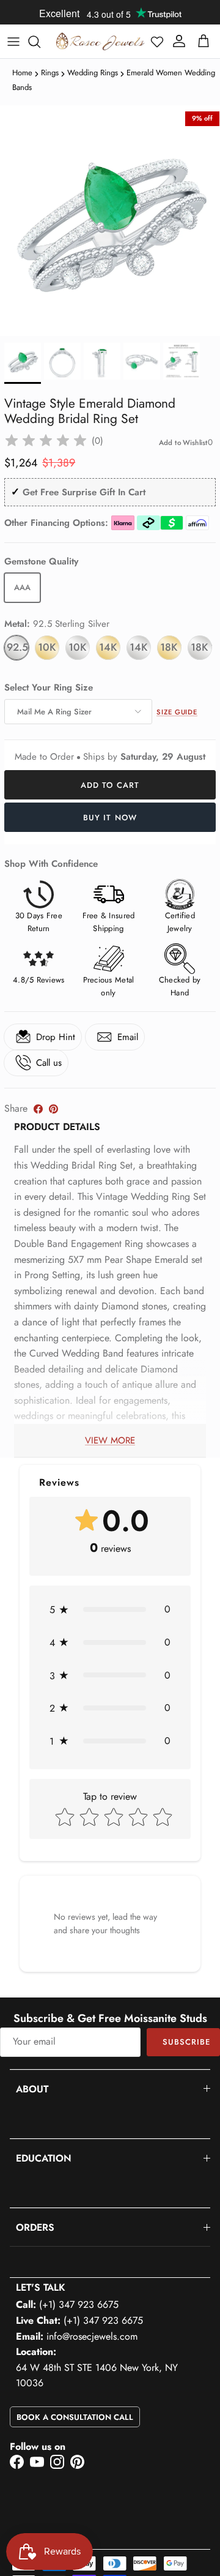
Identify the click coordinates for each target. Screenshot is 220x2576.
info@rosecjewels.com (92, 2336)
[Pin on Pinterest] (53, 1109)
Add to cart (110, 785)
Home (22, 73)
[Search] (40, 42)
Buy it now (110, 818)
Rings (50, 73)
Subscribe (186, 2042)
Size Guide (177, 712)
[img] (46, 441)
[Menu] (13, 42)
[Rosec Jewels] (100, 41)
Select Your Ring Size (49, 688)
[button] (157, 42)
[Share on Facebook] (38, 1109)
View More (110, 1440)
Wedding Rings (93, 73)
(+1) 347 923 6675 (79, 2305)
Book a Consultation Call (75, 2417)
